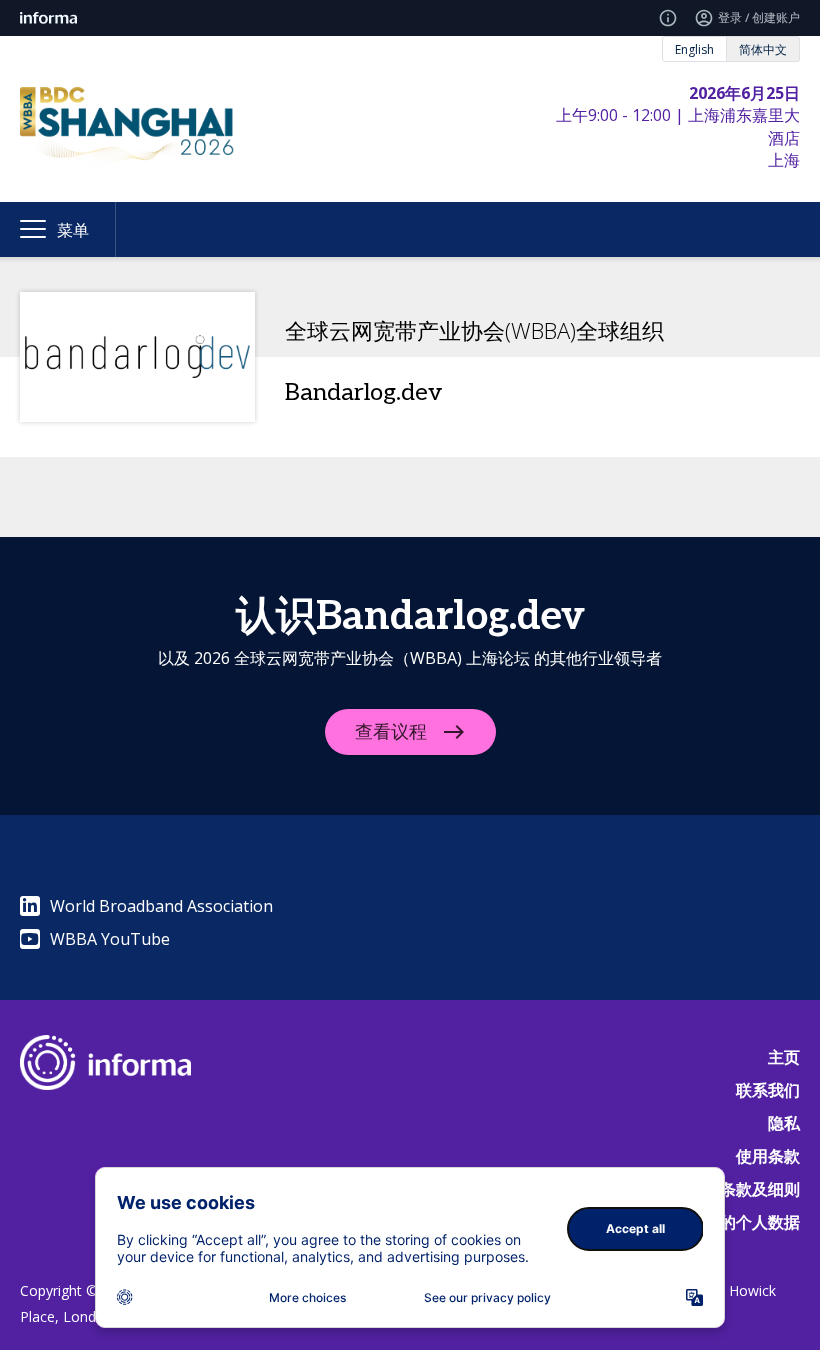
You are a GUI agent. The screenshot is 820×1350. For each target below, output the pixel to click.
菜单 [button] (73, 230)
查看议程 (391, 732)
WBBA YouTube (110, 939)
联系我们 (768, 1090)
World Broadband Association (161, 906)
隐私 (784, 1123)
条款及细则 (760, 1189)
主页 (784, 1057)
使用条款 (768, 1156)
